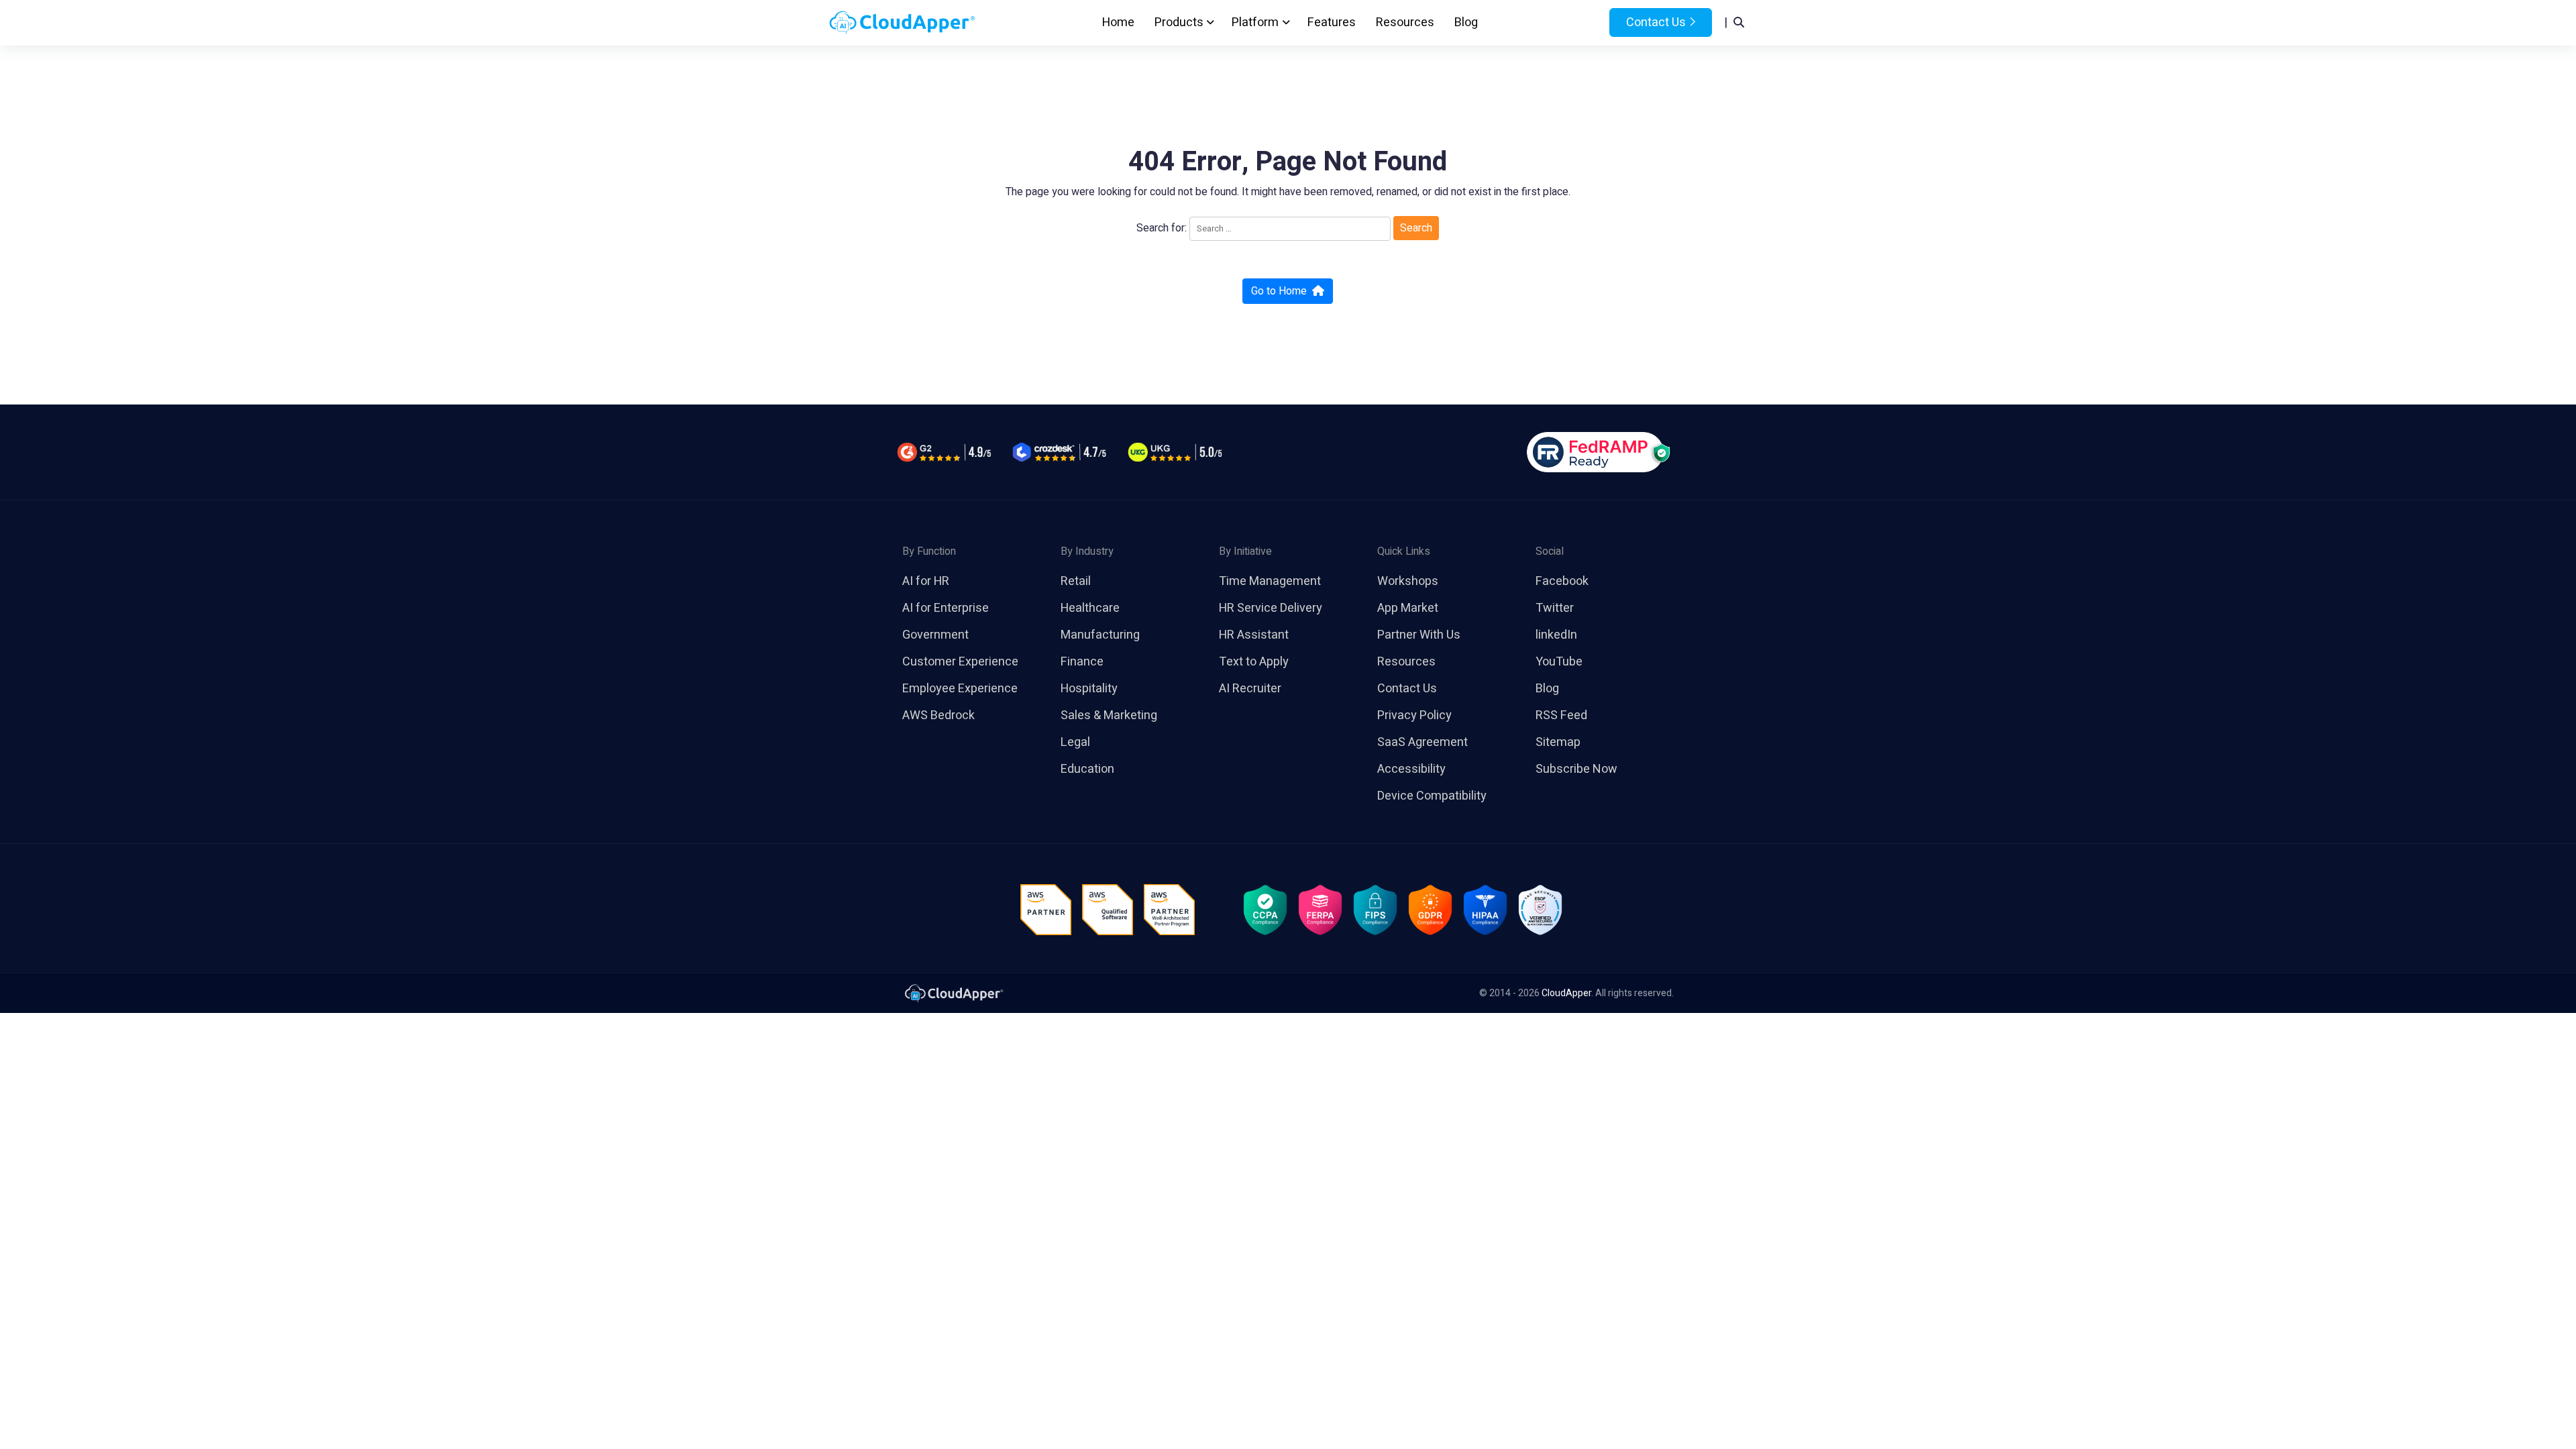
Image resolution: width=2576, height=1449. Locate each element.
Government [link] (935, 635)
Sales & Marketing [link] (1109, 715)
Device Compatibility (1432, 796)
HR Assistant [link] (1254, 635)
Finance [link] (1082, 662)
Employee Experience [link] (960, 689)
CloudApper (1566, 993)
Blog (1466, 22)
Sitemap (1558, 742)
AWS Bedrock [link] (938, 715)
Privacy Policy (1414, 715)
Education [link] (1087, 769)
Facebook (1562, 581)
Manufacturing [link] (1100, 635)
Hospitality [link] (1089, 689)
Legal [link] (1075, 742)
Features (1332, 22)
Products (1179, 22)
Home (1118, 22)
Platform (1255, 22)
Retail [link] (1076, 581)
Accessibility (1411, 769)
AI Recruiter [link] (1250, 689)
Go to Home (1279, 291)
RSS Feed (1561, 715)
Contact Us (1655, 22)
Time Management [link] (1270, 581)
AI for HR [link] (926, 581)
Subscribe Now (1576, 769)
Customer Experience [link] (960, 662)
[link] (953, 992)
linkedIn (1556, 635)
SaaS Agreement (1423, 742)
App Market (1408, 608)
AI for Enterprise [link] (946, 608)
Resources (1405, 22)
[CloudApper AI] (902, 23)
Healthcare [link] (1090, 608)
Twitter (1555, 608)
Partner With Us (1419, 635)
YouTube (1559, 662)
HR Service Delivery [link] (1271, 608)
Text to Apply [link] (1254, 662)
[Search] (1739, 23)
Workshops (1408, 581)
